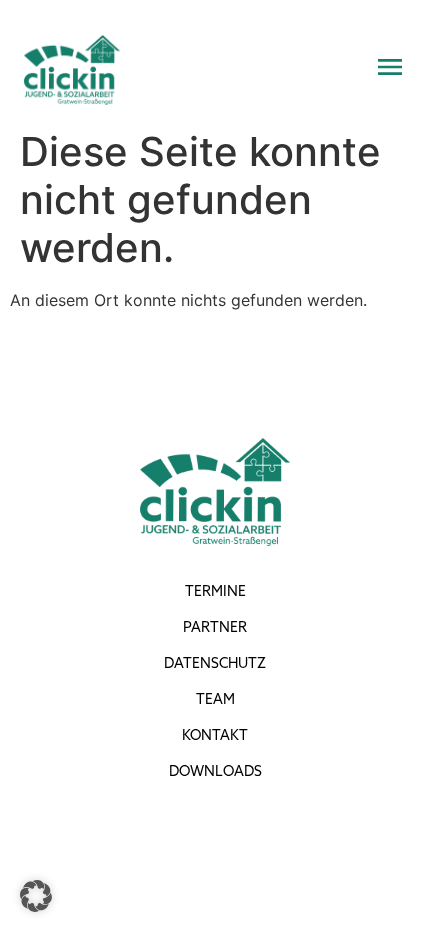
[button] (36, 896)
